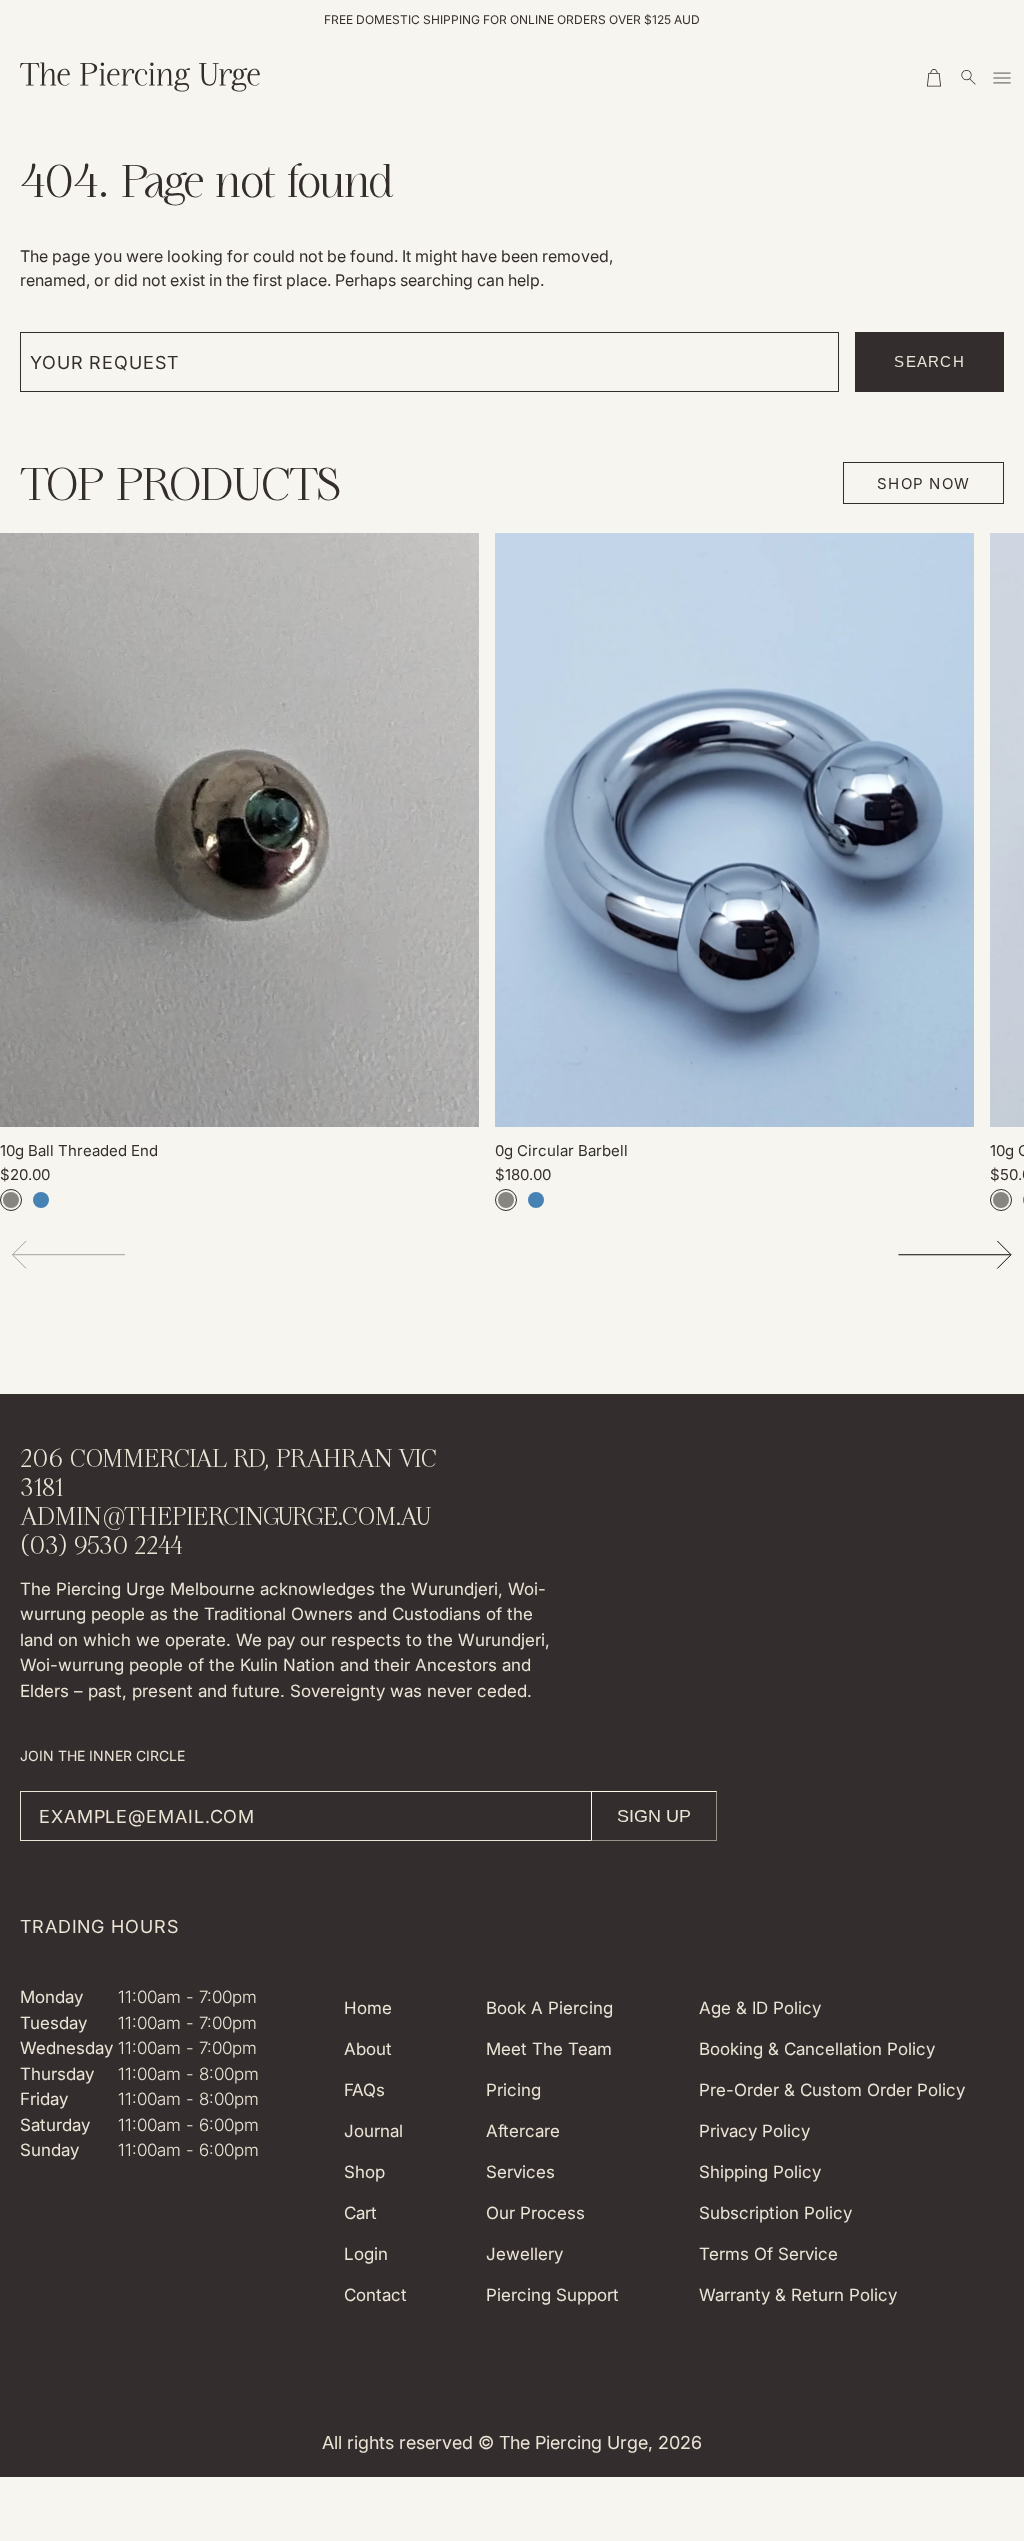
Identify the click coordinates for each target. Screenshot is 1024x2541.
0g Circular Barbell (561, 1150)
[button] (936, 78)
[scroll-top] (978, 2335)
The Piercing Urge (573, 2442)
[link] (239, 830)
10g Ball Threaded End (79, 1150)
